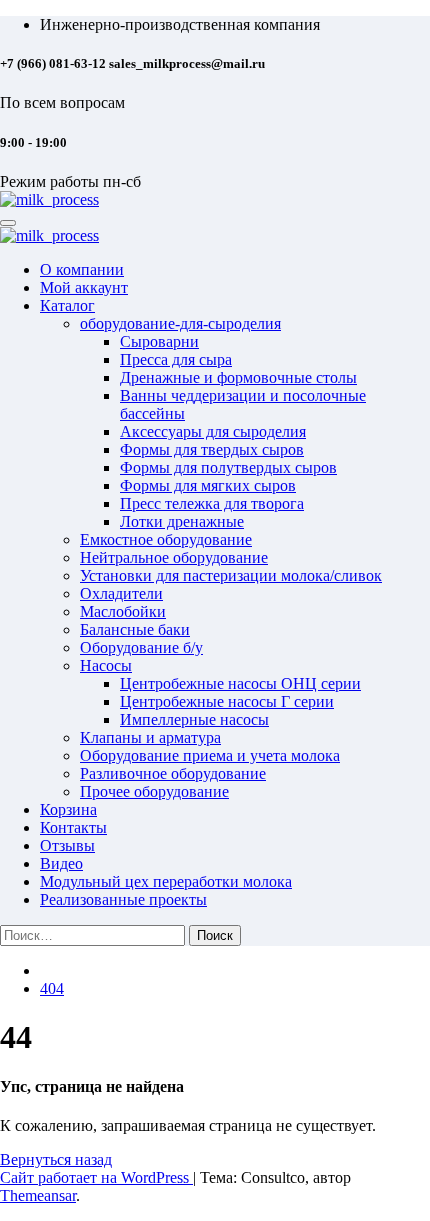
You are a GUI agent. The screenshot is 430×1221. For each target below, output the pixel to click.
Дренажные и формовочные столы (238, 377)
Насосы (106, 665)
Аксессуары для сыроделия (213, 431)
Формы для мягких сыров (208, 485)
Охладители (121, 593)
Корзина (68, 809)
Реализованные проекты (123, 899)
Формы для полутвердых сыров (228, 467)
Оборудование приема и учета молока (210, 755)
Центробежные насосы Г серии (227, 701)
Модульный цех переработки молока (166, 881)
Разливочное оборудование (173, 773)
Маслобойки (123, 611)
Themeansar (38, 1195)
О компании (82, 269)
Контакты (73, 827)
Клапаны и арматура (150, 737)
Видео (61, 863)
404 (52, 988)
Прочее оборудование (154, 791)
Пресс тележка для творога (212, 503)
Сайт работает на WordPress (96, 1177)
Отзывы (67, 845)
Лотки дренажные (182, 521)
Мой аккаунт (84, 287)
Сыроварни (159, 341)
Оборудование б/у (141, 647)
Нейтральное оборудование (174, 557)
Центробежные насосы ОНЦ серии (240, 683)
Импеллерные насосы (194, 719)
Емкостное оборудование (166, 539)
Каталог (67, 305)
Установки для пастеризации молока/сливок (231, 575)
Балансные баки (135, 629)
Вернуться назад (56, 1159)
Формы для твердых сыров (212, 449)
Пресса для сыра (176, 359)
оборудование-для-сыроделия (180, 323)
